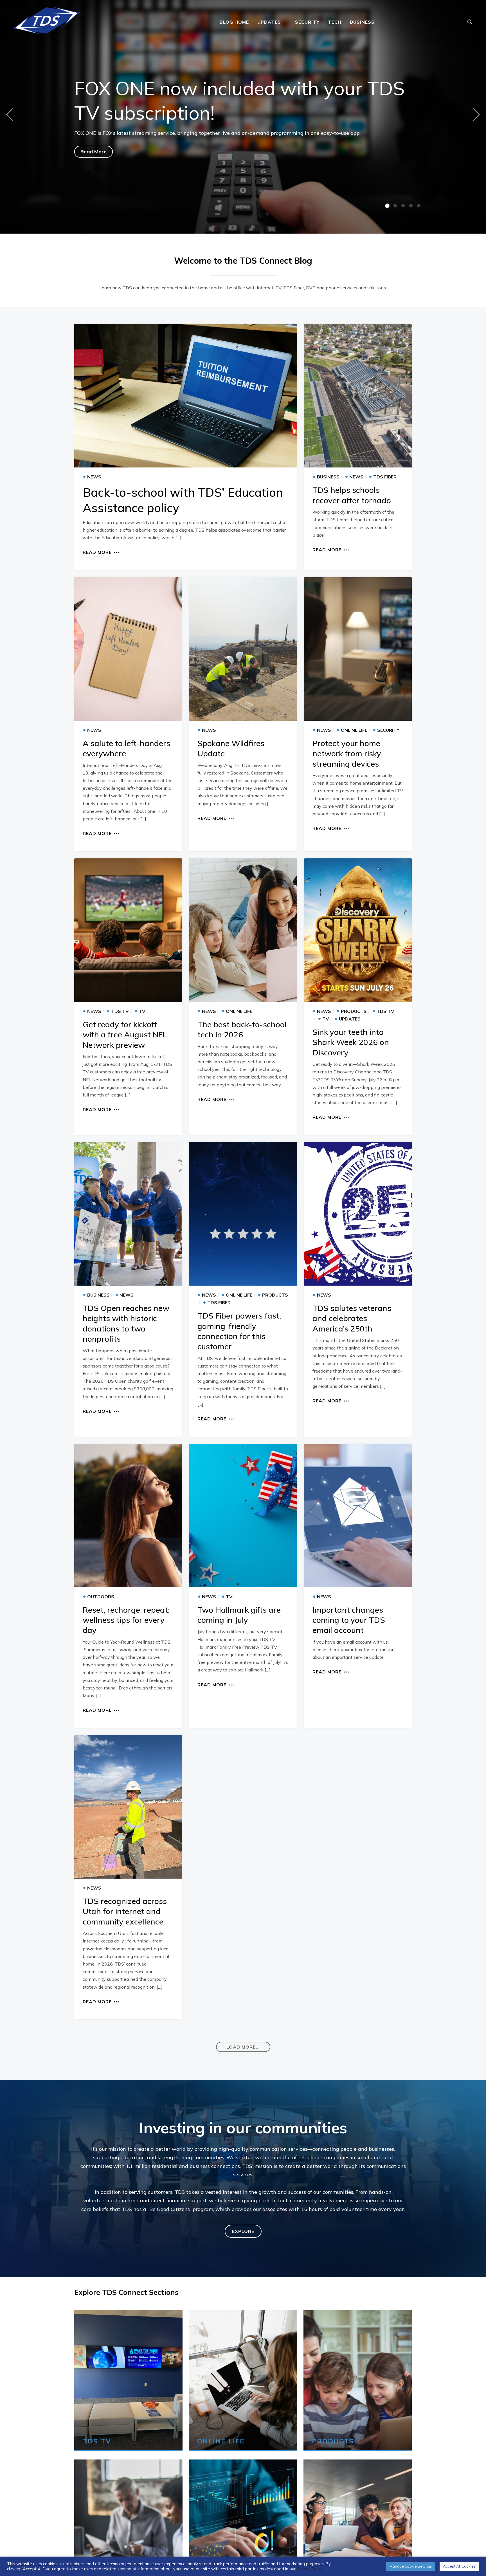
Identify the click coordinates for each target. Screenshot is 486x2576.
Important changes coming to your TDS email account (349, 1620)
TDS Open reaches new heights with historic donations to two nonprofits (126, 1323)
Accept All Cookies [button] (459, 2566)
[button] (243, 2047)
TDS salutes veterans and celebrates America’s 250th (352, 1318)
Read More (94, 152)
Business (362, 22)
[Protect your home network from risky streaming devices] (358, 649)
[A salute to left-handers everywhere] (128, 649)
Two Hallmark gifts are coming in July (239, 1615)
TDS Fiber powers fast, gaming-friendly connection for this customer (239, 1331)
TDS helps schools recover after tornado (352, 495)
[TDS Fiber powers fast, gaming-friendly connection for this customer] (243, 1214)
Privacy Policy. (310, 2569)
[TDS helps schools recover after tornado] (358, 396)
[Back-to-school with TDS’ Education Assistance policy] (186, 396)
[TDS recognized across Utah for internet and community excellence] (128, 1807)
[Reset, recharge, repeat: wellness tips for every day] (128, 1516)
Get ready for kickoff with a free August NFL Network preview (125, 1035)
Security (307, 22)
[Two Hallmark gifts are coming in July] (243, 1516)
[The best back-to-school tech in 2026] (243, 930)
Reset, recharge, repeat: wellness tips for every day (126, 1620)
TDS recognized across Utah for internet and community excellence (125, 1911)
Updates (269, 22)
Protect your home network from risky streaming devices (347, 753)
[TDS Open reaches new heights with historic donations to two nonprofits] (128, 1214)
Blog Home (234, 22)
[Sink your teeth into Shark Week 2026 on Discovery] (358, 930)
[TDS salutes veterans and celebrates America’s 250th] (358, 1214)
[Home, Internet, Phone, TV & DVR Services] (46, 19)
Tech (335, 22)
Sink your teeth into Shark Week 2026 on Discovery (351, 1042)
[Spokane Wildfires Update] (243, 649)
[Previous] (11, 114)
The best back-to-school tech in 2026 (242, 1029)
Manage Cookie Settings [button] (411, 2566)
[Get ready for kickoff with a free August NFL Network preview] (128, 930)
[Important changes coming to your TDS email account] (358, 1516)
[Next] (475, 114)
